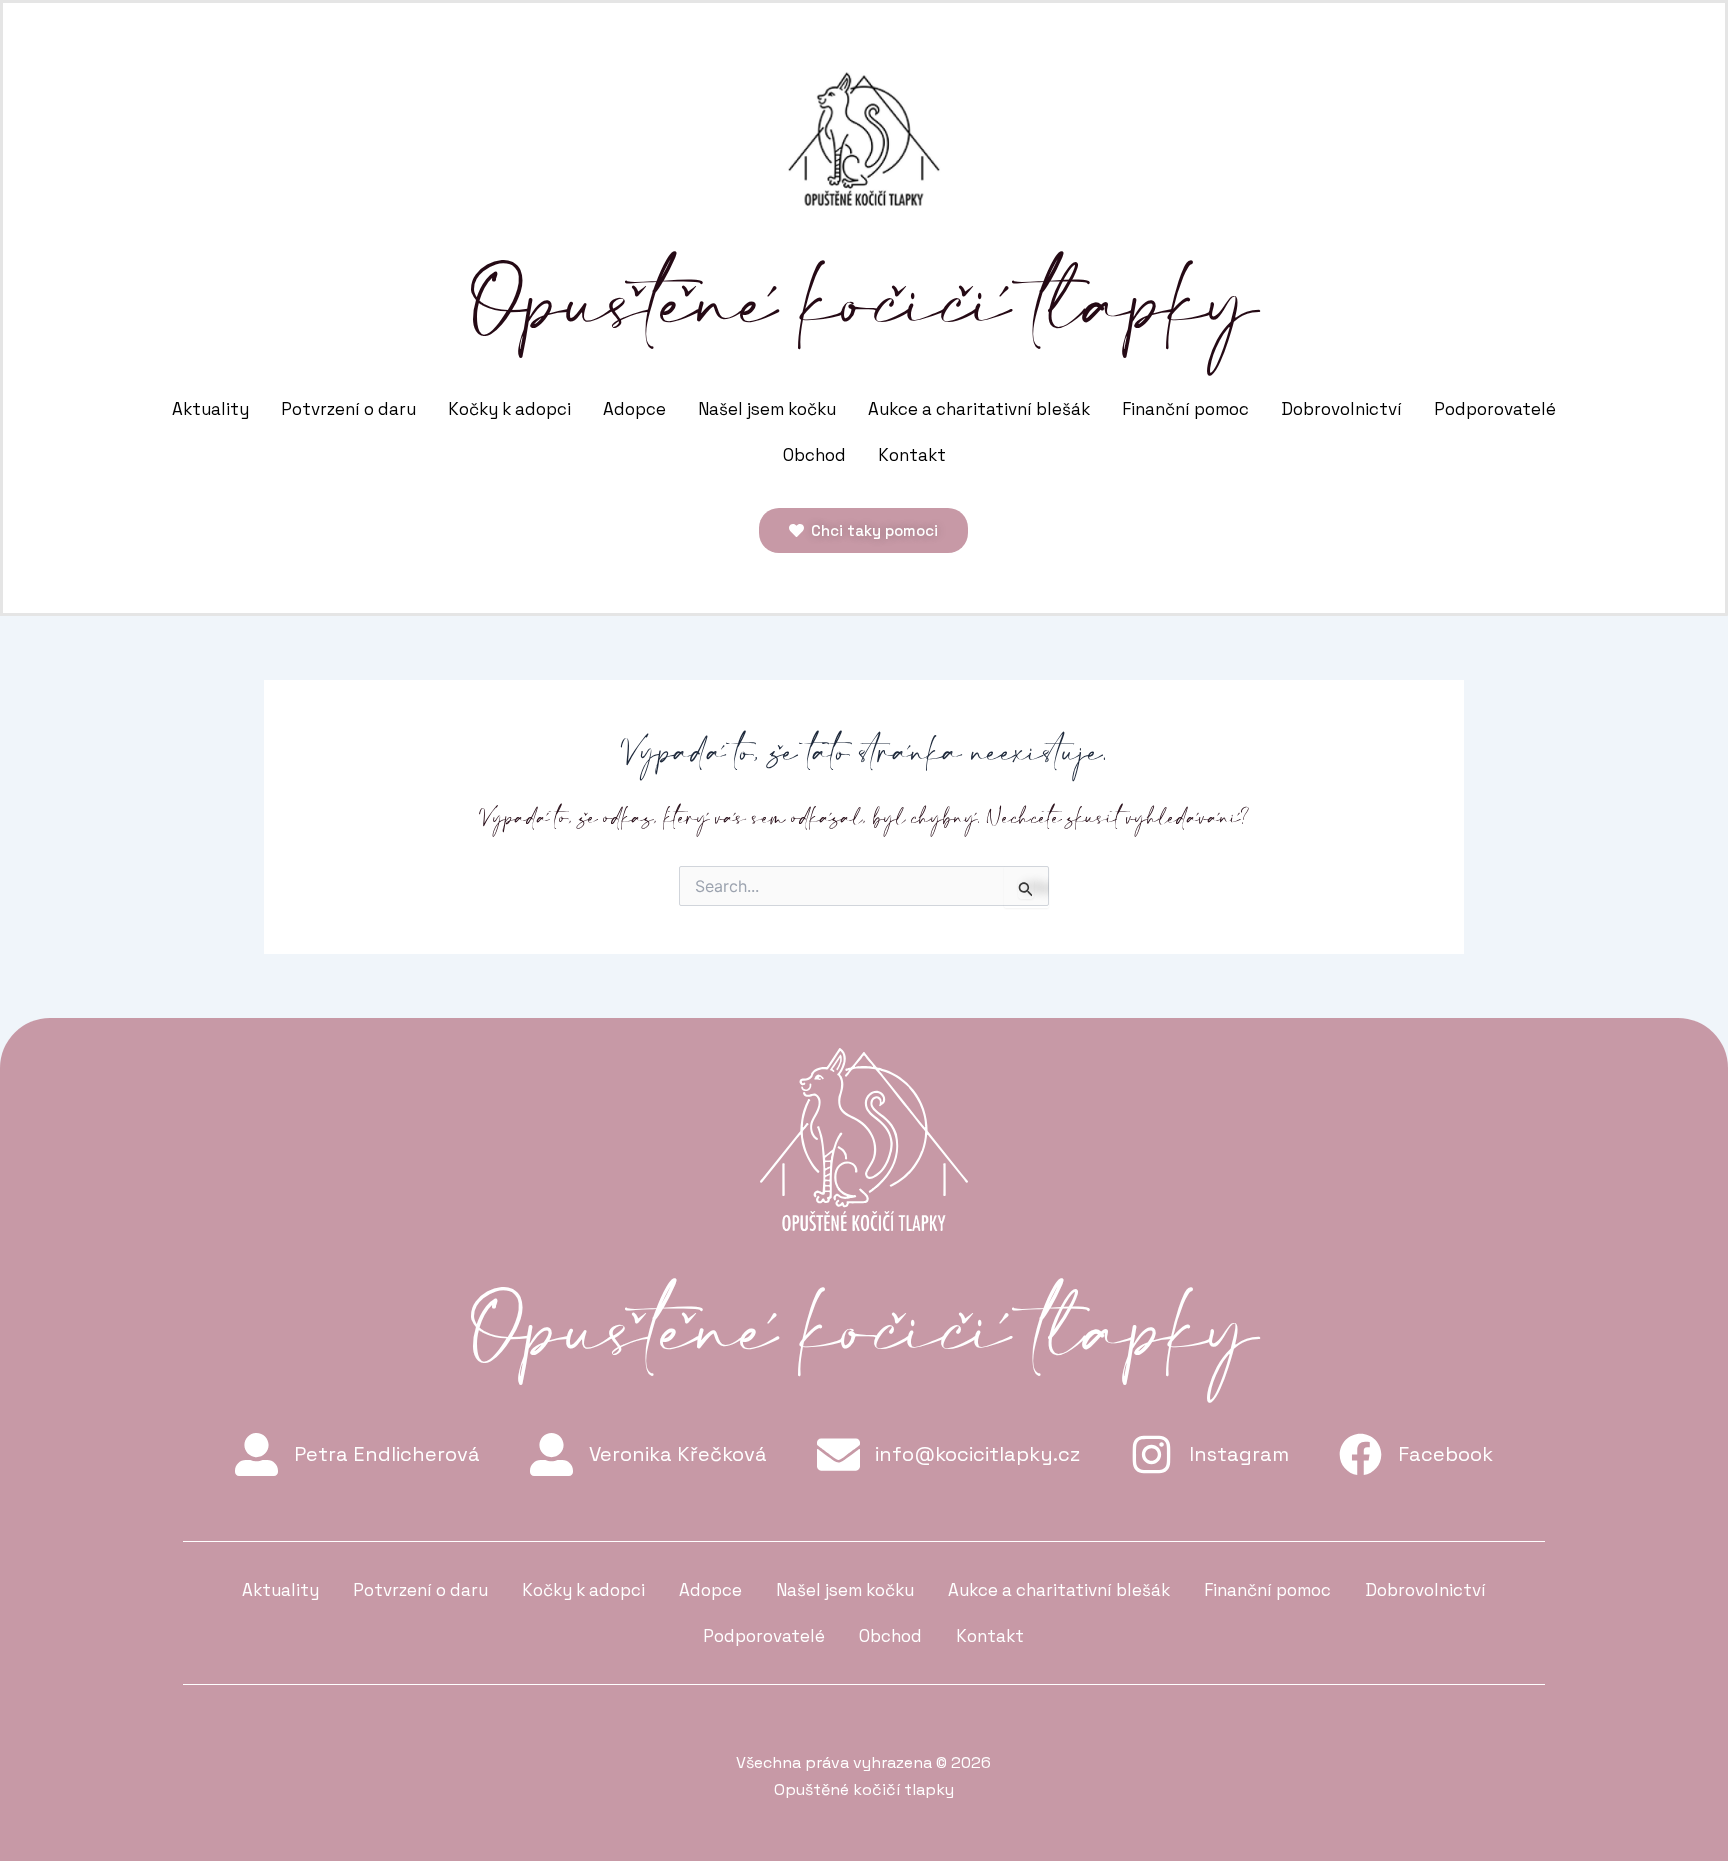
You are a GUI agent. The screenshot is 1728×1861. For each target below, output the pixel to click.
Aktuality (210, 409)
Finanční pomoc (1185, 409)
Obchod (814, 455)
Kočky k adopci (509, 409)
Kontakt (912, 455)
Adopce (634, 409)
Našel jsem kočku (767, 409)
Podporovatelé (1495, 409)
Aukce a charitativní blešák (979, 409)
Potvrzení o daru (348, 409)
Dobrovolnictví (1341, 409)
